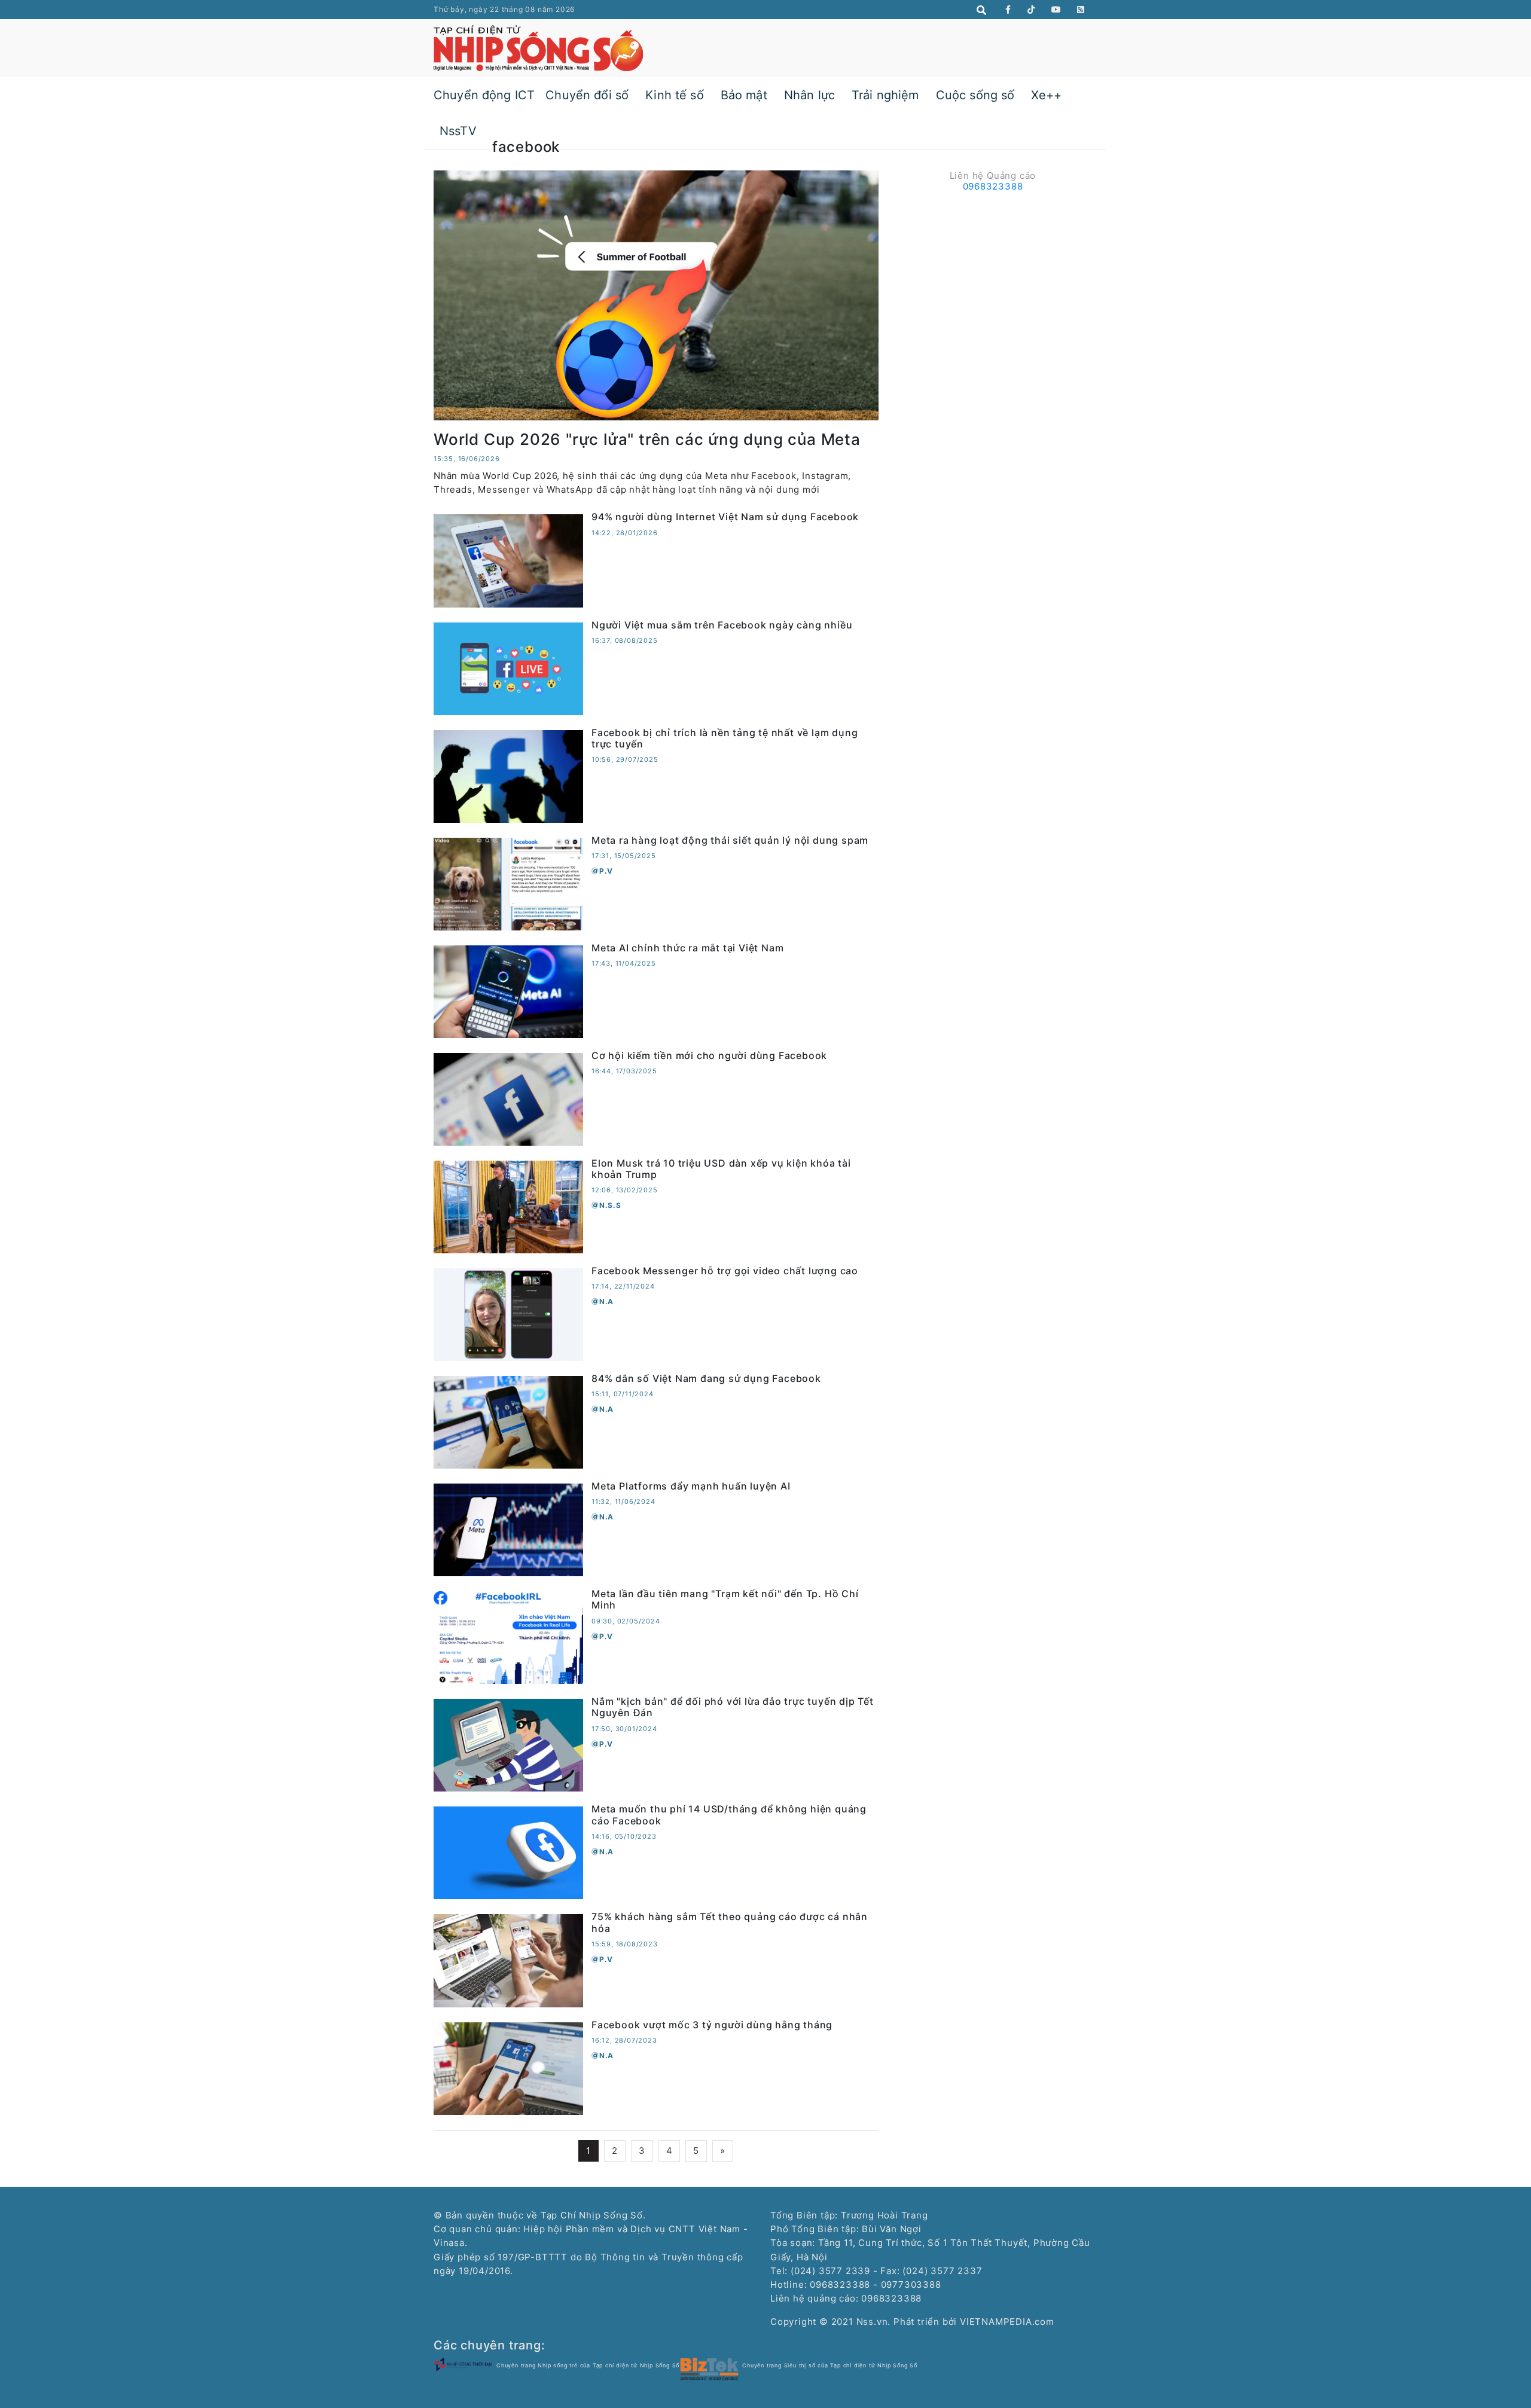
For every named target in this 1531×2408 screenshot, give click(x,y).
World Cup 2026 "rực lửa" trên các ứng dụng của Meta (647, 439)
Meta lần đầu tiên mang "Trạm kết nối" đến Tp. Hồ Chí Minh (725, 1599)
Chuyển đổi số (587, 95)
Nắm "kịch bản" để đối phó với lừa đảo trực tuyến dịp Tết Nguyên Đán (733, 1707)
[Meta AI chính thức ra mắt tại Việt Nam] (508, 991)
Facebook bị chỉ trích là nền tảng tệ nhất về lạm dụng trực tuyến (725, 738)
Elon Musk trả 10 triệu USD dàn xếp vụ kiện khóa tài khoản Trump (721, 1169)
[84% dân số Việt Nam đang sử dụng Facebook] (508, 1422)
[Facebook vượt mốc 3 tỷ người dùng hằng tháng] (508, 2067)
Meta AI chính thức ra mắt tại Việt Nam (687, 948)
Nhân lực (809, 95)
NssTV (458, 131)
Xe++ (1046, 95)
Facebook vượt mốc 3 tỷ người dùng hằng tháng (712, 2025)
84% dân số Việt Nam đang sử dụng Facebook (706, 1378)
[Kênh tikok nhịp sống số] (1031, 10)
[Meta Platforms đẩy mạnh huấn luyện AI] (508, 1529)
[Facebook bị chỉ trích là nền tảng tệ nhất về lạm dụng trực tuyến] (508, 775)
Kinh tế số (675, 95)
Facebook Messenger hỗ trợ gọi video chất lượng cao (725, 1271)
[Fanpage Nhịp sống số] (1008, 10)
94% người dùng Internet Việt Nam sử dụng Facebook (725, 517)
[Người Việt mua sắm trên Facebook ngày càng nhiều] (508, 668)
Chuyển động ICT (484, 95)
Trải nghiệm (885, 95)
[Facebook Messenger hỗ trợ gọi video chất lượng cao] (508, 1314)
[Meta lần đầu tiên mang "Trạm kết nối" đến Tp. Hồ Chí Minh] (508, 1637)
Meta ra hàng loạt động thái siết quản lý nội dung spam (730, 840)
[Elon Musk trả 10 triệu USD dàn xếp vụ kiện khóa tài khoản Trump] (508, 1206)
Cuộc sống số (975, 95)
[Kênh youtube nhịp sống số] (1056, 10)
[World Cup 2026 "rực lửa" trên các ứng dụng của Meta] (656, 294)
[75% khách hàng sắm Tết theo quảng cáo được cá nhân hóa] (508, 1960)
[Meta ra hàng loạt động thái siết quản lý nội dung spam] (508, 883)
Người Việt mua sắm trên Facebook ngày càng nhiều (722, 625)
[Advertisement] (993, 280)
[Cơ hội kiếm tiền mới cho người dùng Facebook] (508, 1098)
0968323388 (993, 186)
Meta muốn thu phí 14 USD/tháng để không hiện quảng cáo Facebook (729, 1815)
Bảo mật (744, 95)
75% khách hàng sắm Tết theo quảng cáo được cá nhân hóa (730, 1922)
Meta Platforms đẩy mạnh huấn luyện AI (691, 1486)
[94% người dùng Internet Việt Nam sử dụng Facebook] (508, 560)
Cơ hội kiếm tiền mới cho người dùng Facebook (709, 1055)
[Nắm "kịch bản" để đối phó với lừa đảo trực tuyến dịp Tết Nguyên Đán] (508, 1745)
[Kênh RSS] (1081, 10)
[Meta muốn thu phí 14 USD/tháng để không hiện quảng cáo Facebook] (508, 1852)
